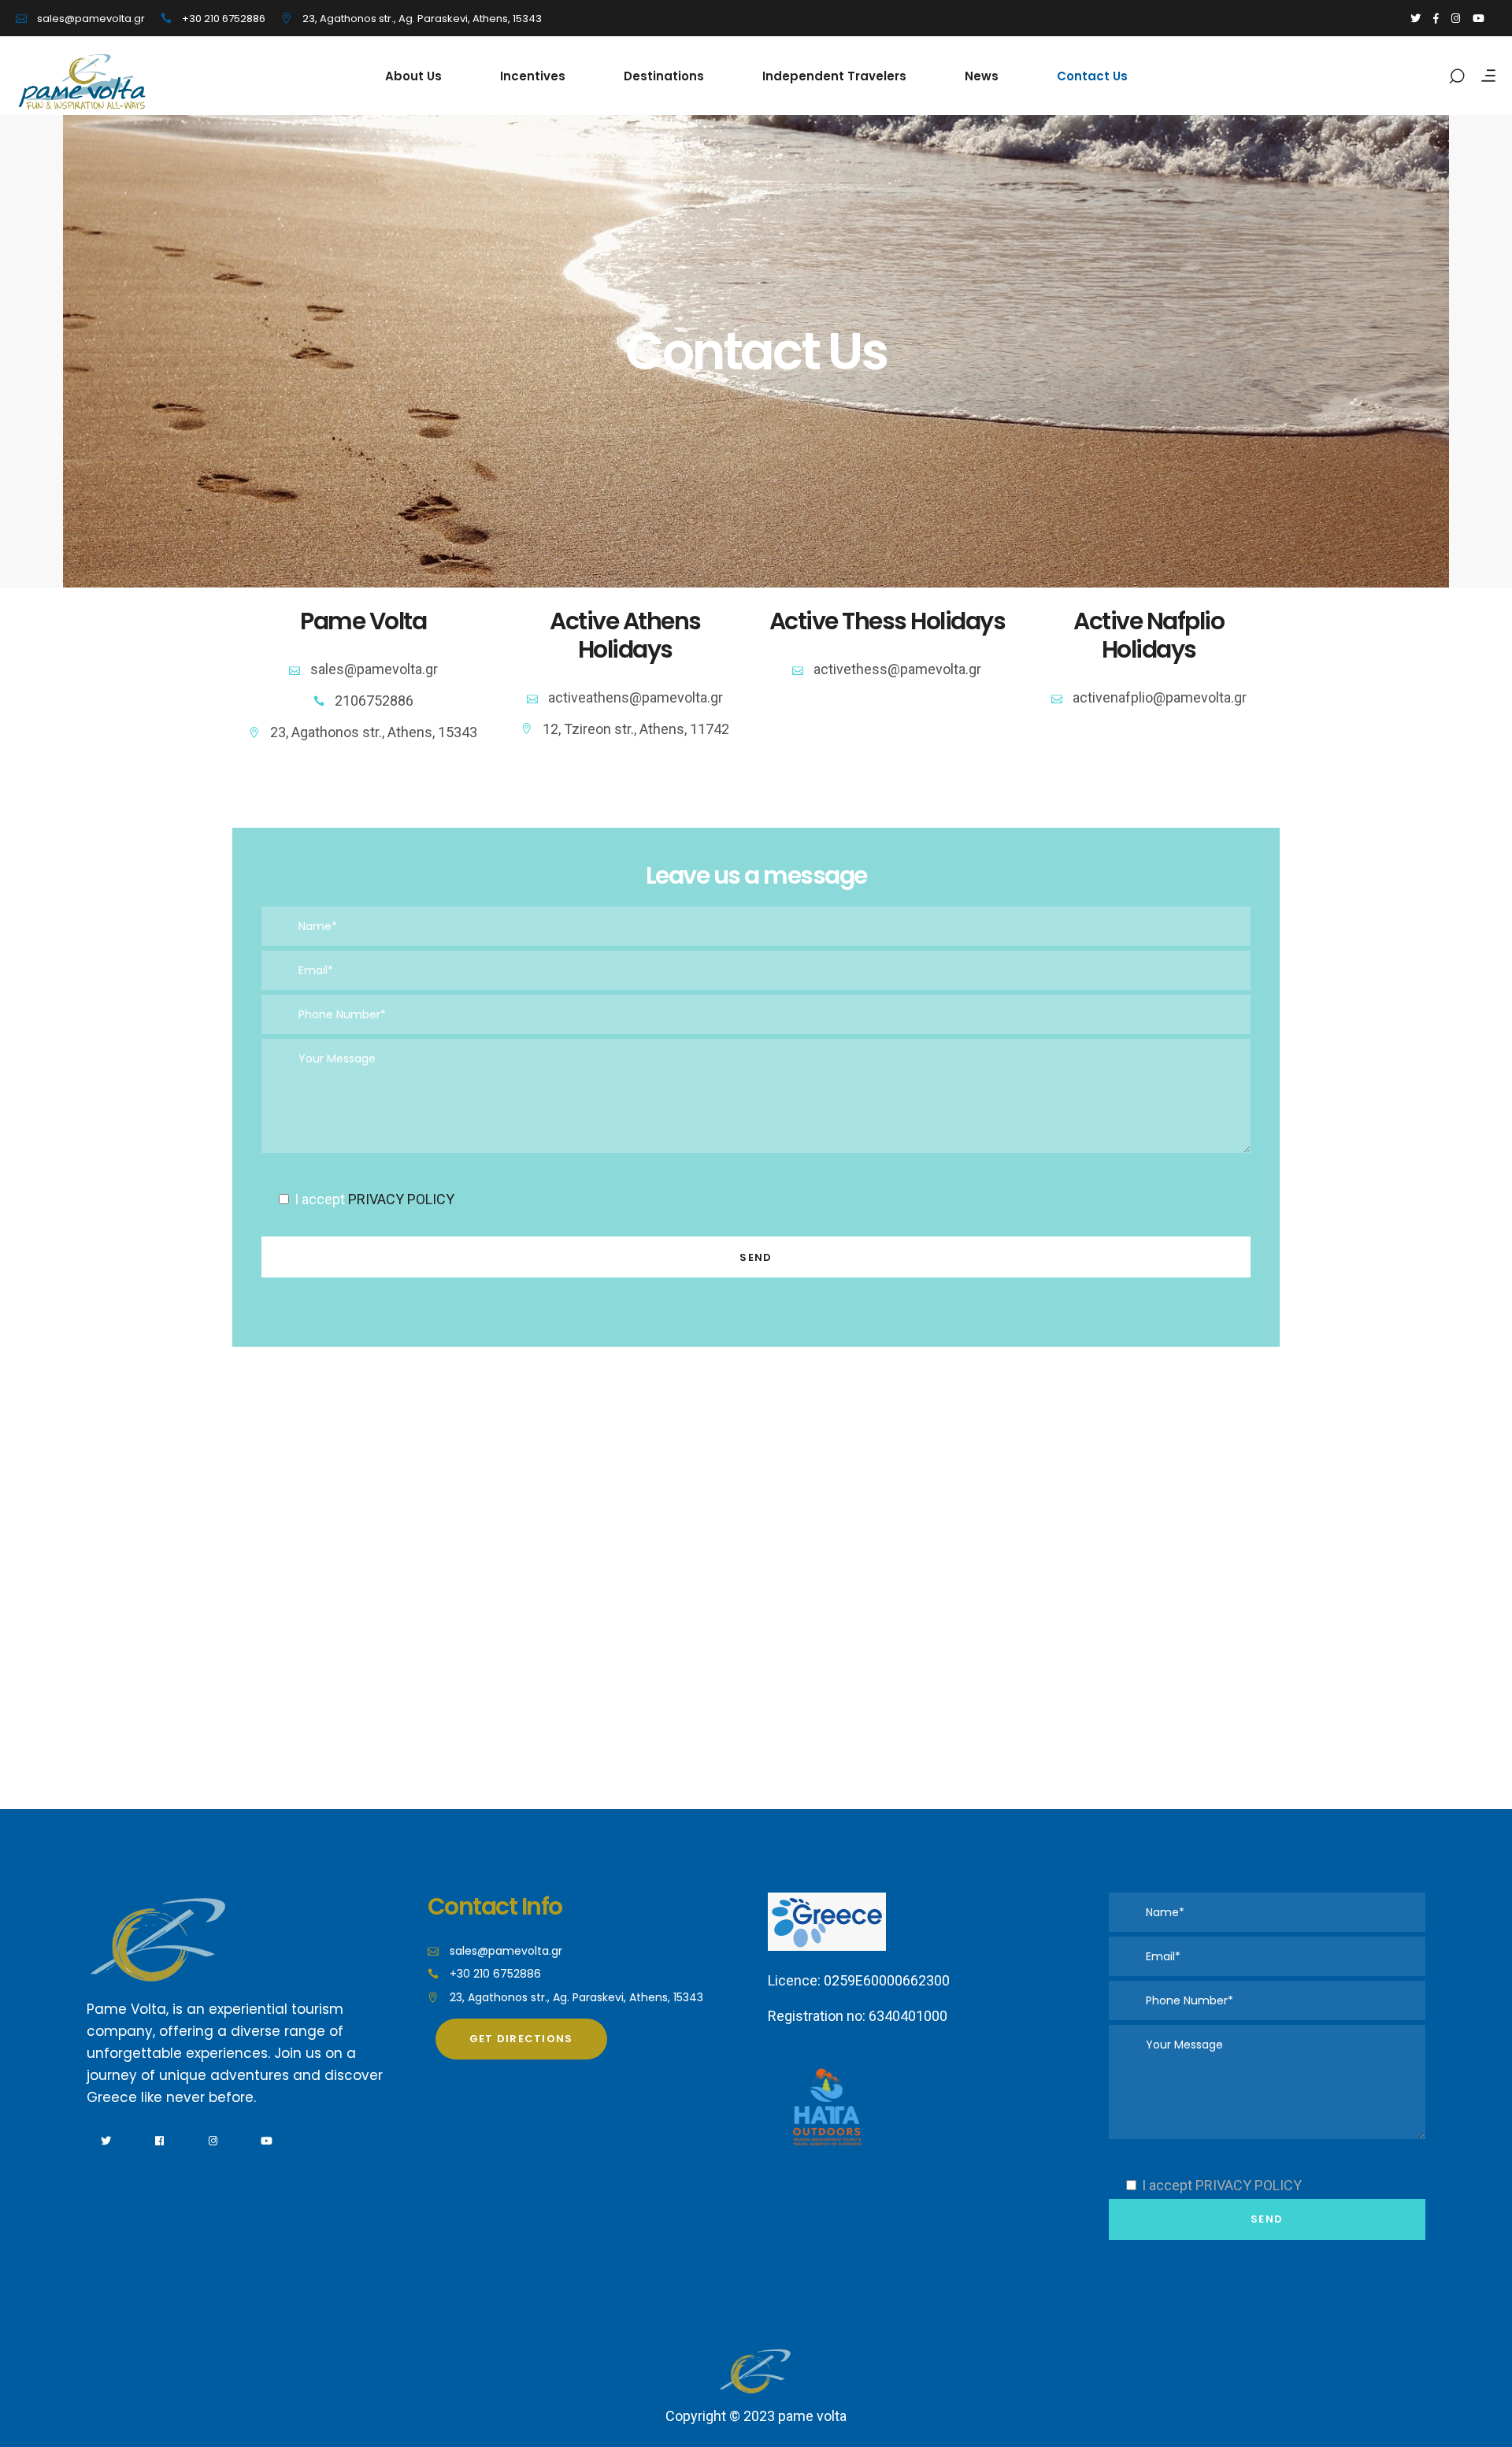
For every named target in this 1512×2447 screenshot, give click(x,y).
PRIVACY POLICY (401, 1199)
